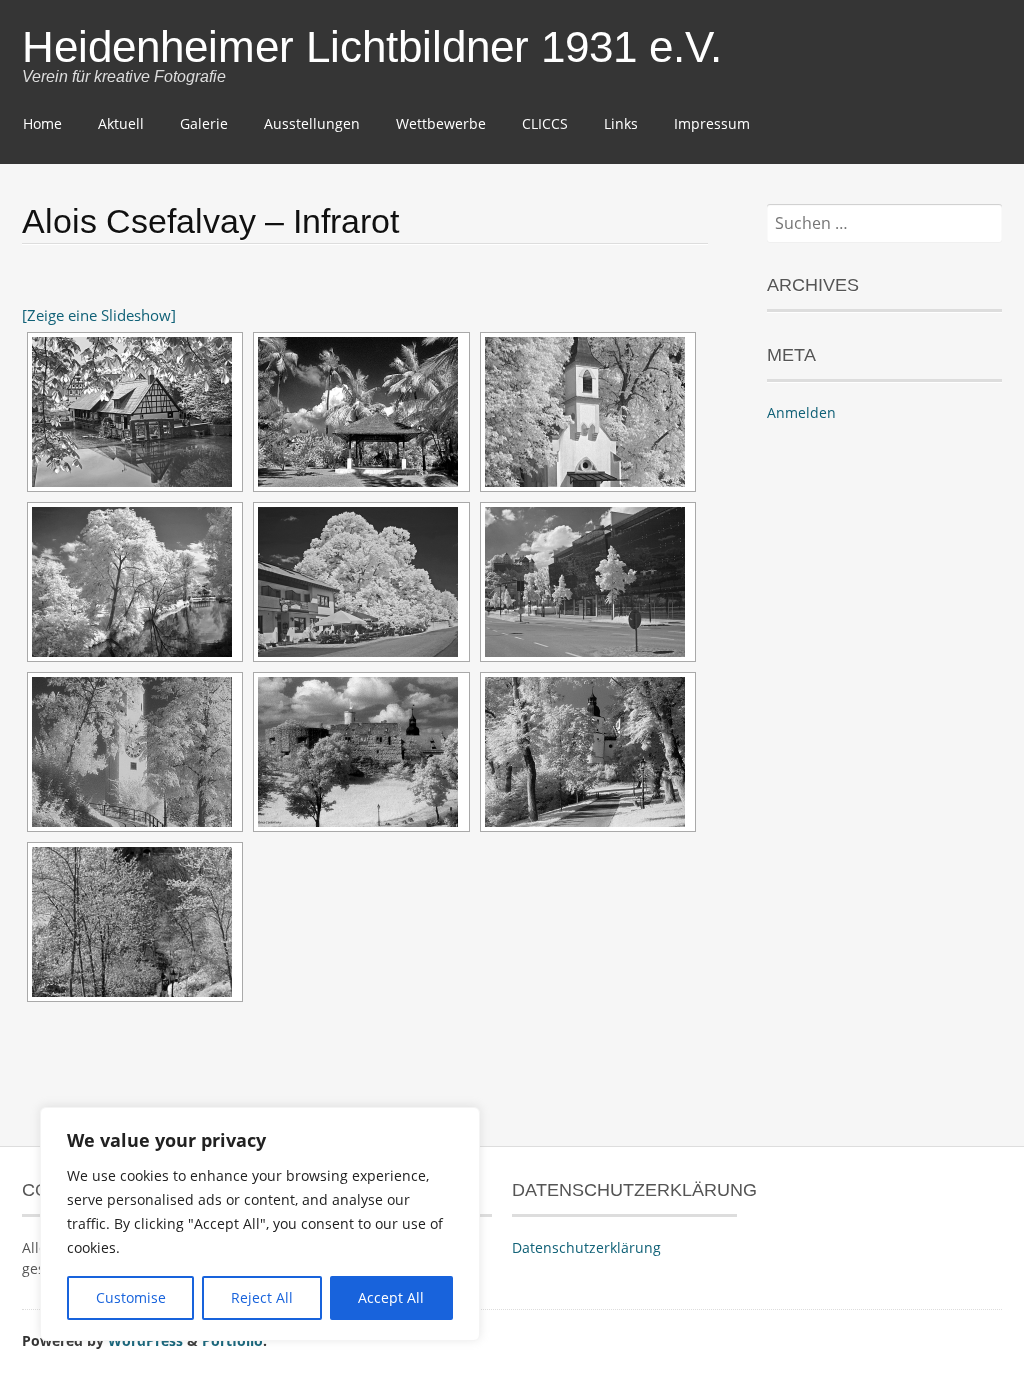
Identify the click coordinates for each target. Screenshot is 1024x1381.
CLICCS (545, 123)
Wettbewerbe (441, 123)
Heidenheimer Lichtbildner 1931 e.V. (372, 46)
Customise (131, 1297)
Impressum (712, 123)
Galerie (204, 123)
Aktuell (121, 123)
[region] (260, 1224)
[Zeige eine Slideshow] (99, 315)
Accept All (391, 1297)
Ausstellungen (312, 123)
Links (621, 123)
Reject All (262, 1297)
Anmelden (801, 412)
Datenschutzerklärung (586, 1247)
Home (42, 123)
